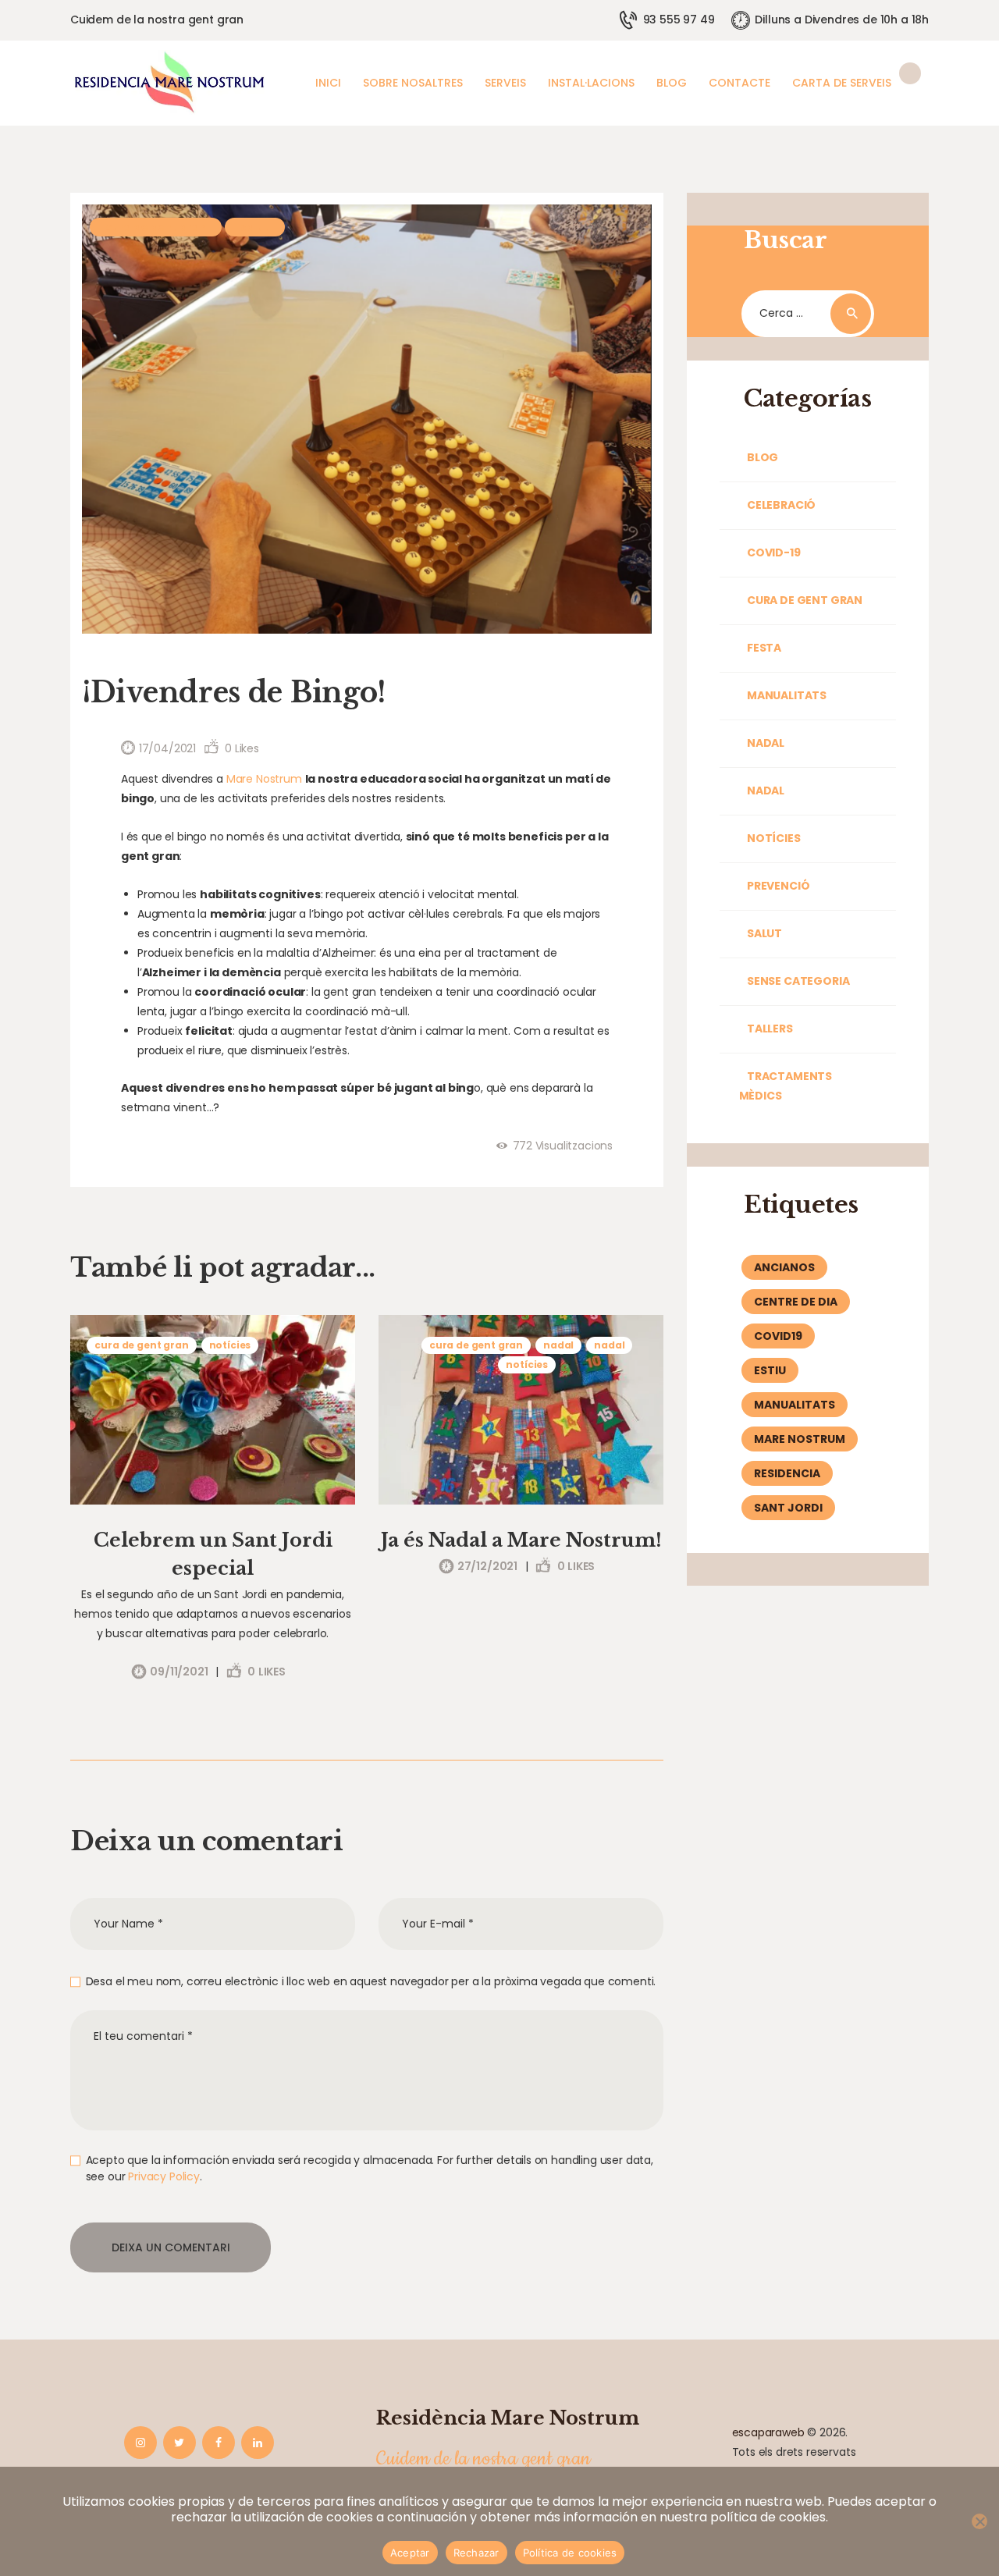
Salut (255, 227)
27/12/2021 (487, 1566)
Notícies (230, 1345)
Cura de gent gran (156, 227)
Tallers (770, 1029)
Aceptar (410, 2553)
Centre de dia (796, 1302)
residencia (787, 1473)
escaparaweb (768, 2432)
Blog (763, 457)
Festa (764, 648)
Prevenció (778, 886)
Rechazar (476, 2553)
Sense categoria (798, 981)
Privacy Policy (164, 2176)
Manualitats (787, 695)
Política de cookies (570, 2553)
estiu (770, 1370)
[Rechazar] (979, 2521)
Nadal (558, 1345)
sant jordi (788, 1508)
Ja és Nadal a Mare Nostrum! (521, 1540)
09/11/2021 (179, 1672)
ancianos (784, 1267)
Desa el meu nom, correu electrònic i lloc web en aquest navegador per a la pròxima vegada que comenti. (371, 1981)
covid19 (778, 1336)
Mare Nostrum (264, 779)
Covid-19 (774, 553)
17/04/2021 (167, 748)
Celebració (781, 505)
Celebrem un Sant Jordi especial (213, 1554)
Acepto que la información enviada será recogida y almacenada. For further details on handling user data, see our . (370, 2168)
